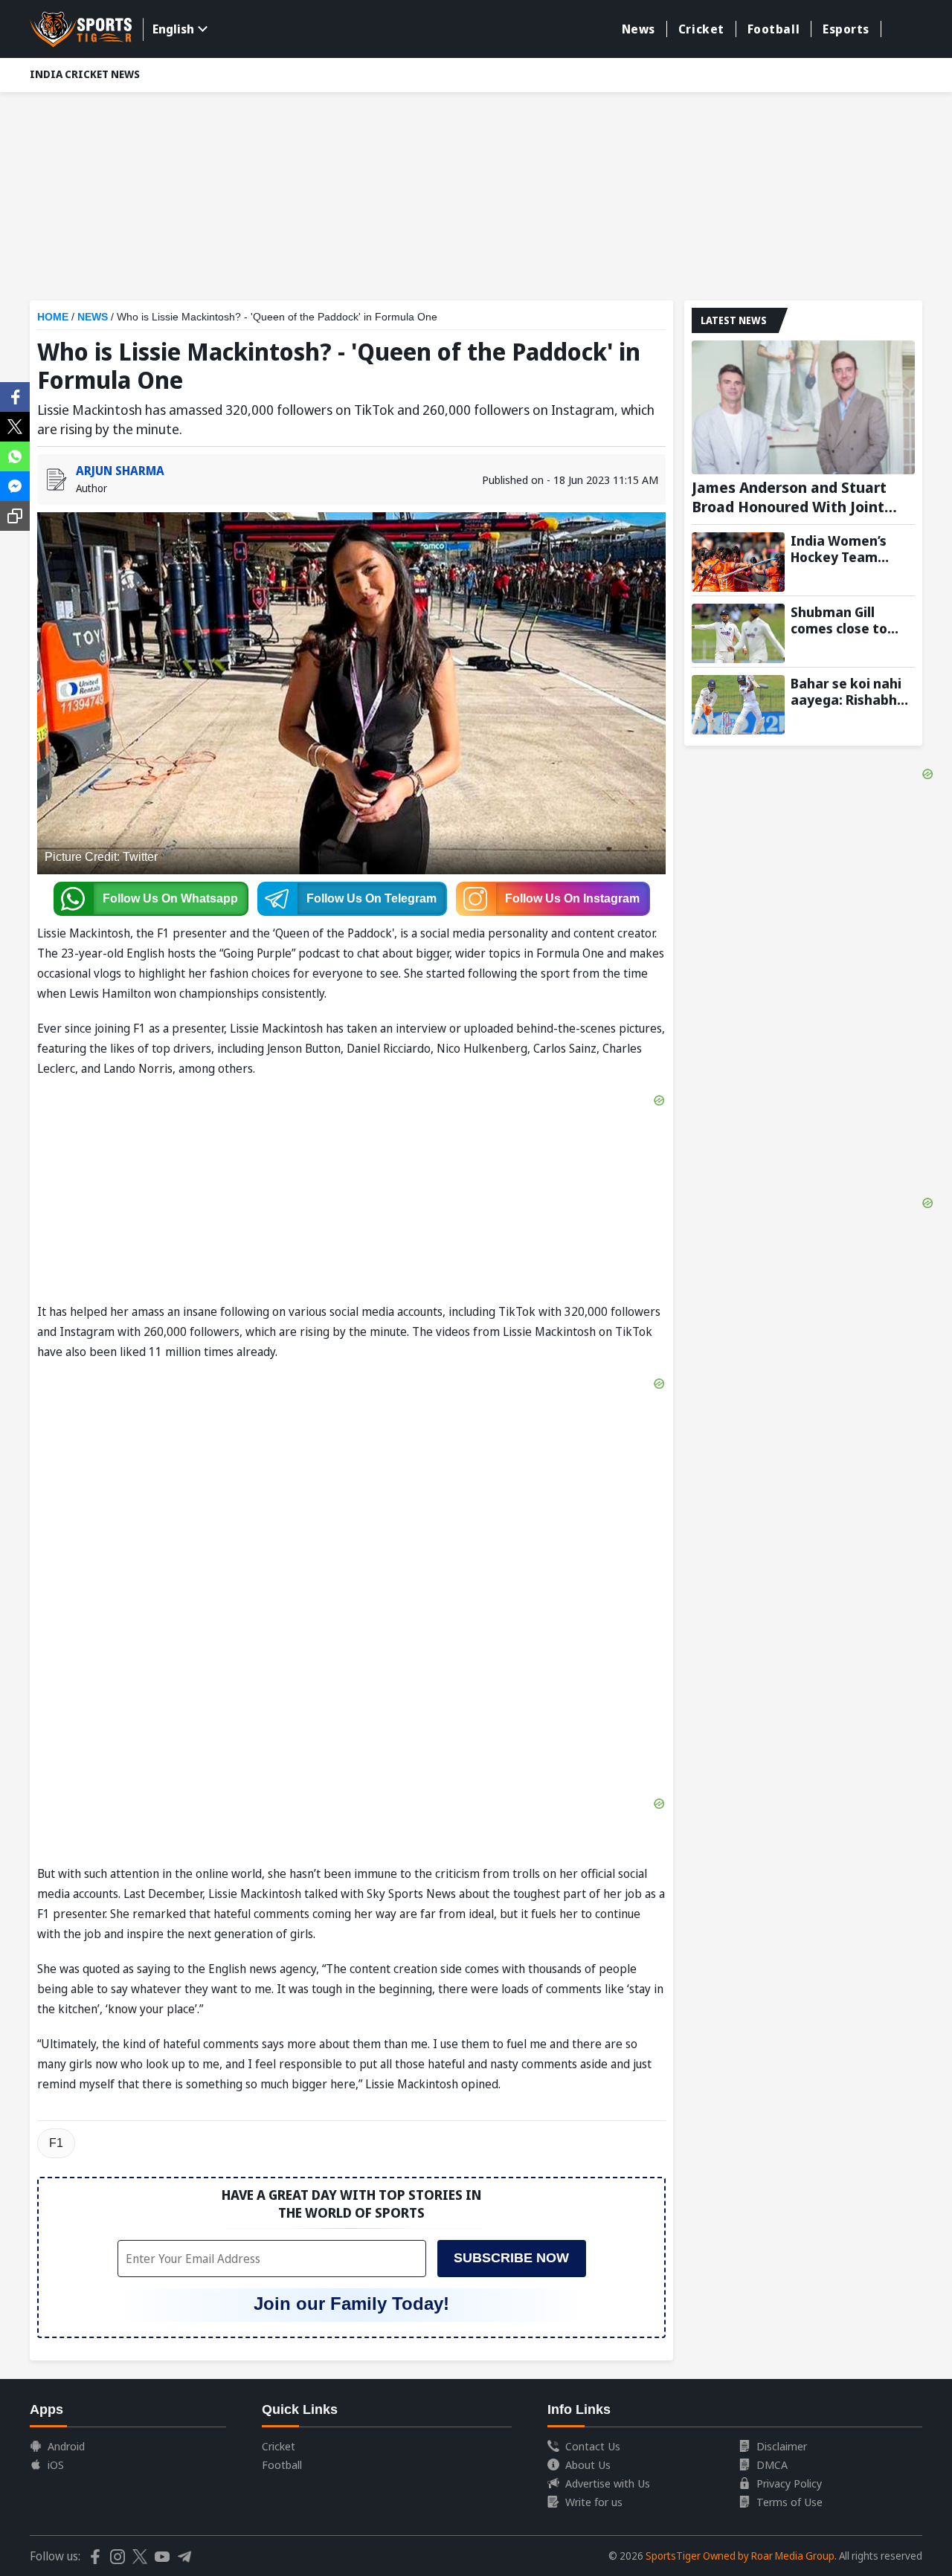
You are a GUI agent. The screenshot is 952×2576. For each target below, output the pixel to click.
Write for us (594, 2502)
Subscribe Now (511, 2258)
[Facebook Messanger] (15, 485)
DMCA (772, 2464)
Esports (846, 29)
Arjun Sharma (120, 471)
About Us (588, 2464)
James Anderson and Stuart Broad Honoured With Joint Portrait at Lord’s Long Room (794, 497)
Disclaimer (782, 2446)
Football (773, 29)
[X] (15, 425)
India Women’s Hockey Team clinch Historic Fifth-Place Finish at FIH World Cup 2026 (846, 549)
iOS (56, 2464)
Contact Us (593, 2446)
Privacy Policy (789, 2483)
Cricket (701, 29)
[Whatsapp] (15, 455)
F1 (56, 2143)
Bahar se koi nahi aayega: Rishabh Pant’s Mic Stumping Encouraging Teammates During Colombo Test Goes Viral (846, 691)
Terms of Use (789, 2502)
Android (66, 2446)
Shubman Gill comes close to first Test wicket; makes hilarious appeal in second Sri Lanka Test (846, 620)
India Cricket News (85, 74)
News (639, 29)
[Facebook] (15, 396)
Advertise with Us (608, 2483)
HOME (53, 317)
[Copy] (15, 516)
